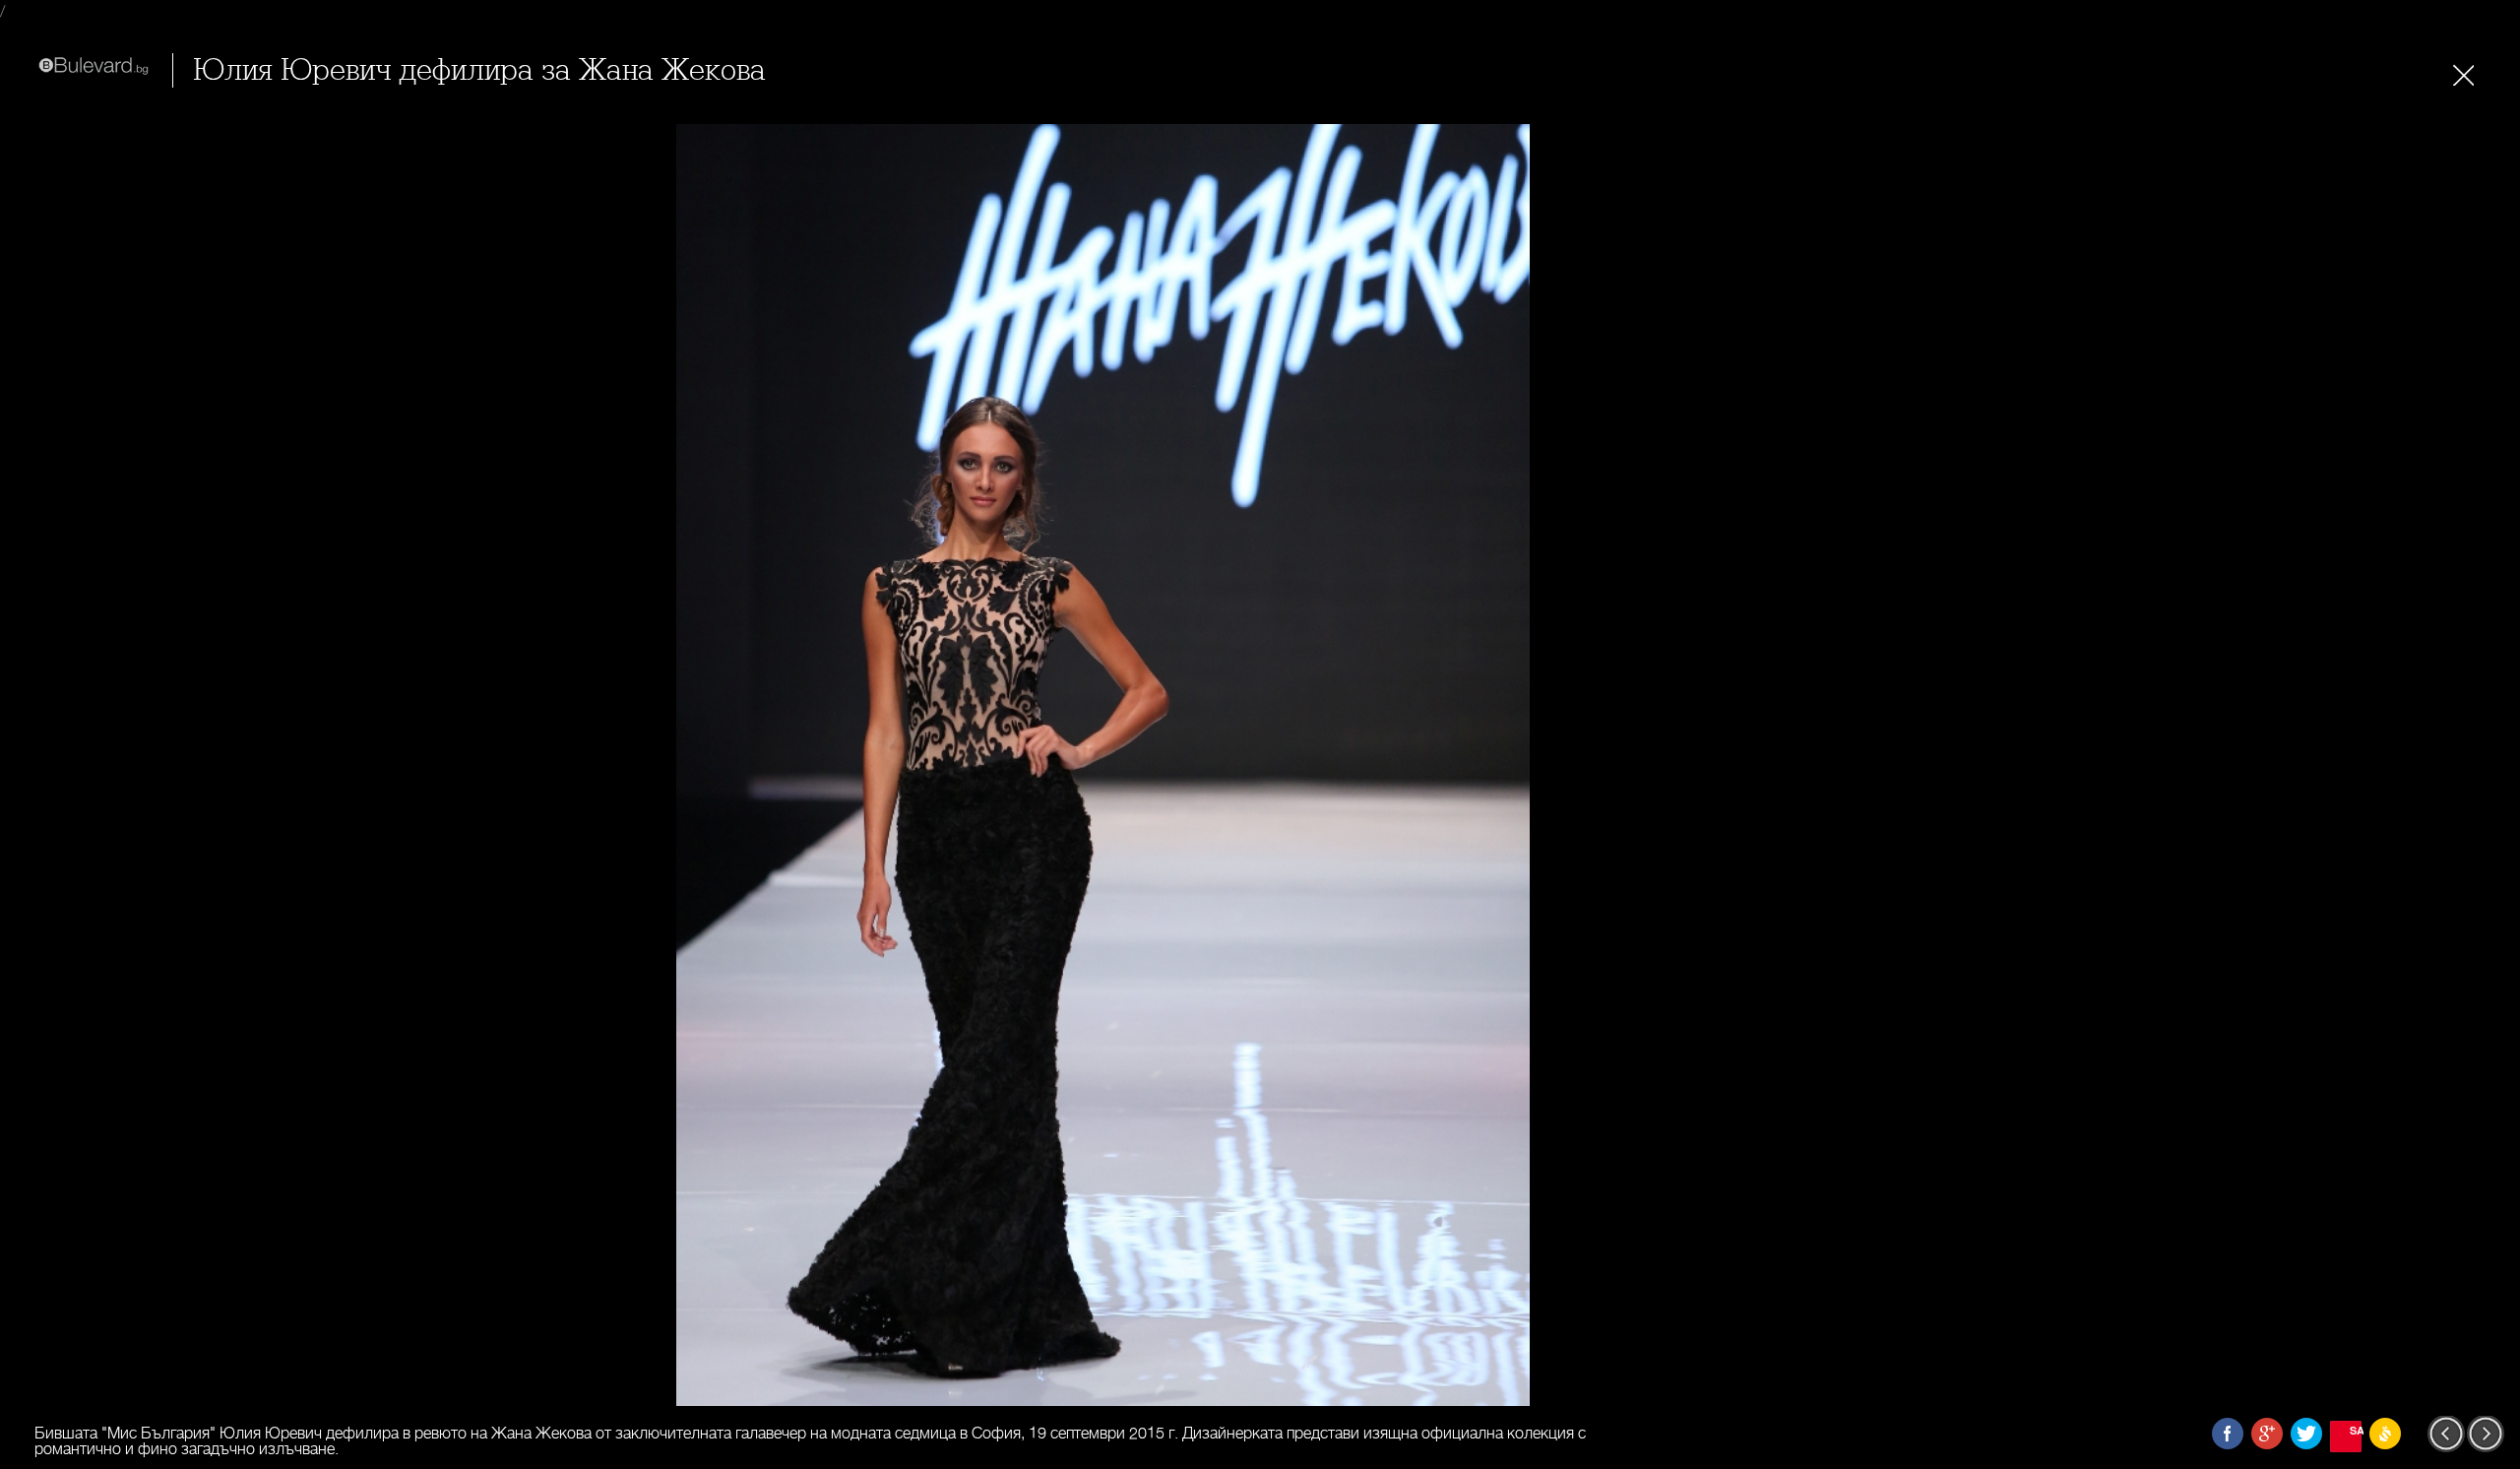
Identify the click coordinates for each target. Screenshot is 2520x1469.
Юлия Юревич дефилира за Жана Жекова (479, 70)
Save (2356, 1430)
